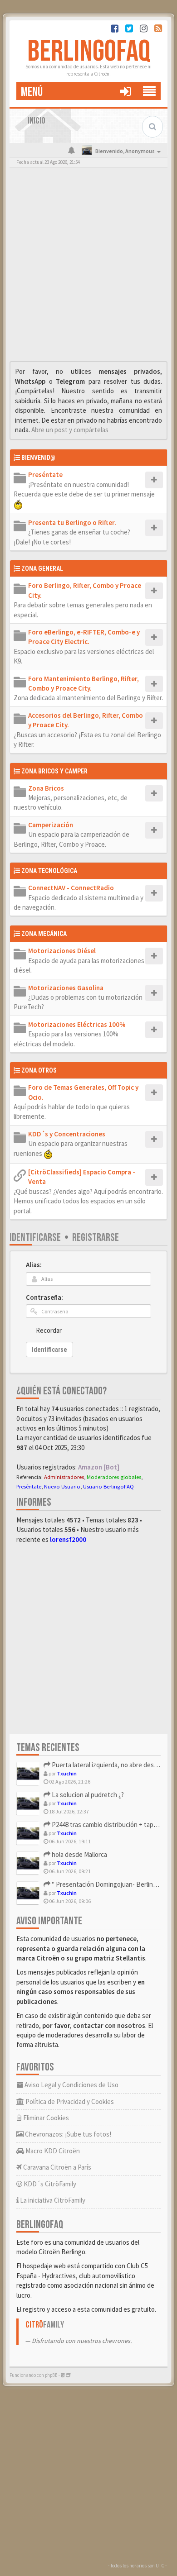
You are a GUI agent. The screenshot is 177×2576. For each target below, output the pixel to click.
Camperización (51, 825)
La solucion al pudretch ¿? (87, 1795)
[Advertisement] (88, 267)
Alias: (34, 1265)
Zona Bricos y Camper (54, 771)
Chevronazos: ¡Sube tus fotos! (67, 2134)
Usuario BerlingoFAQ (108, 1486)
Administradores (64, 1477)
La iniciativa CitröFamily (52, 2200)
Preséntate (45, 475)
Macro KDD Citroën (52, 2151)
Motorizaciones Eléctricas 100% (77, 1024)
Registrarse (96, 1238)
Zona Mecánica (44, 934)
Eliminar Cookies (45, 2118)
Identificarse (35, 1238)
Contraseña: (44, 1297)
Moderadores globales (114, 1477)
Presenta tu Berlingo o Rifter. (72, 522)
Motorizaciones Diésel (62, 951)
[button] (125, 91)
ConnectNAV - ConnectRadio (71, 888)
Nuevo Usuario (62, 1486)
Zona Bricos (46, 788)
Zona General (42, 568)
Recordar (49, 1330)
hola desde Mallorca (79, 1854)
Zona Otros (39, 1070)
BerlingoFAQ (89, 52)
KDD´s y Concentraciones (67, 1134)
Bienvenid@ (38, 458)
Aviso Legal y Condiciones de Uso (71, 2085)
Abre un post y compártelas (70, 430)
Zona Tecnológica (49, 871)
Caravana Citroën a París (57, 2167)
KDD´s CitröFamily (49, 2184)
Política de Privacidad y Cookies (69, 2101)
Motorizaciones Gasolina (66, 988)
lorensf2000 (68, 1539)
